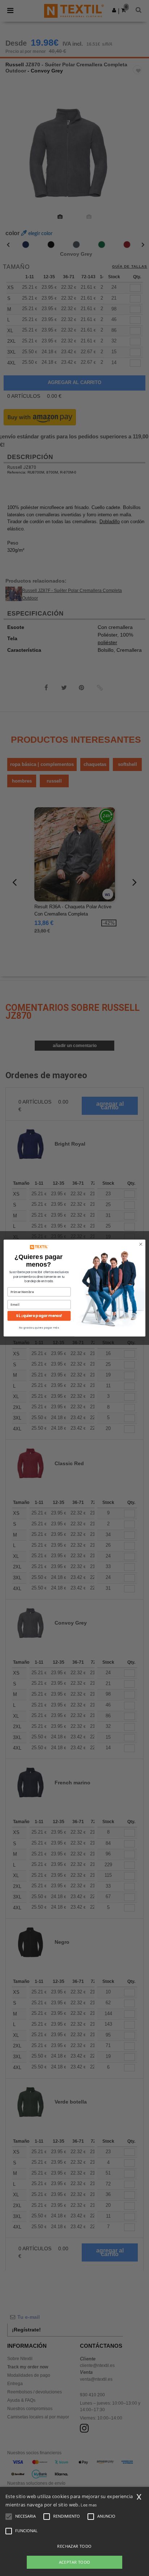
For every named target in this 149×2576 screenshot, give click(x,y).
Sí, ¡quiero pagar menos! (39, 1316)
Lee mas (89, 2505)
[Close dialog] (141, 1244)
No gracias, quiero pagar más (39, 1328)
